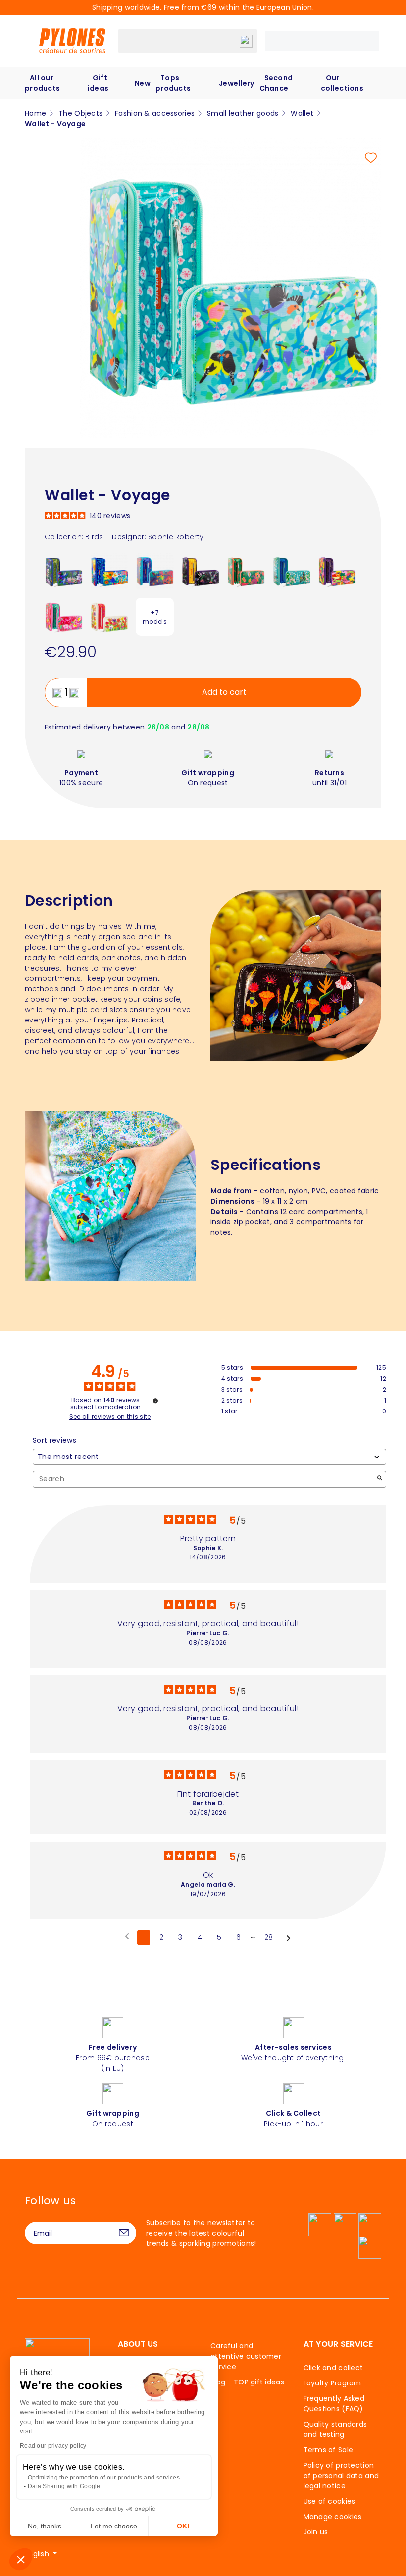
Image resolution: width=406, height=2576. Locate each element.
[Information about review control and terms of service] (155, 1401)
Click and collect (333, 2368)
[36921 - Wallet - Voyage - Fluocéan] (155, 571)
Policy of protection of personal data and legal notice (341, 2476)
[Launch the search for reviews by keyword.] (380, 1479)
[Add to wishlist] (371, 158)
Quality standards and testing (335, 2429)
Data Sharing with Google (64, 2486)
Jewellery (237, 83)
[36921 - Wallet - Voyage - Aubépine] (64, 617)
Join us (316, 2532)
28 (269, 1937)
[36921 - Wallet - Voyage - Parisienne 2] (291, 571)
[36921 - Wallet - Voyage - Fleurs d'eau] (64, 571)
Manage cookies (333, 2517)
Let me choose (114, 2526)
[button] (21, 2559)
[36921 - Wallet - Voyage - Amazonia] (200, 571)
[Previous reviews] (127, 1937)
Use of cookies (330, 2501)
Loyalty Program (332, 2383)
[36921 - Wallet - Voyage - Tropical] (246, 571)
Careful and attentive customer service (246, 2356)
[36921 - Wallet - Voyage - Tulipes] (109, 617)
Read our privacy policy (53, 2446)
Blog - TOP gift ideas (247, 2382)
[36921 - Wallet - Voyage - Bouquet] (109, 571)
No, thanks (45, 2526)
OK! (183, 2526)
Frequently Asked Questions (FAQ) (334, 2404)
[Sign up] (124, 2233)
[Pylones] (72, 41)
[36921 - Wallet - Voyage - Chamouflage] (337, 571)
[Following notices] (288, 1938)
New (143, 83)
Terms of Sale (329, 2450)
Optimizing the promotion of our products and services (104, 2478)
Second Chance (276, 83)
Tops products (173, 83)
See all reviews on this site (110, 1417)
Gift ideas (98, 83)
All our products (42, 83)
